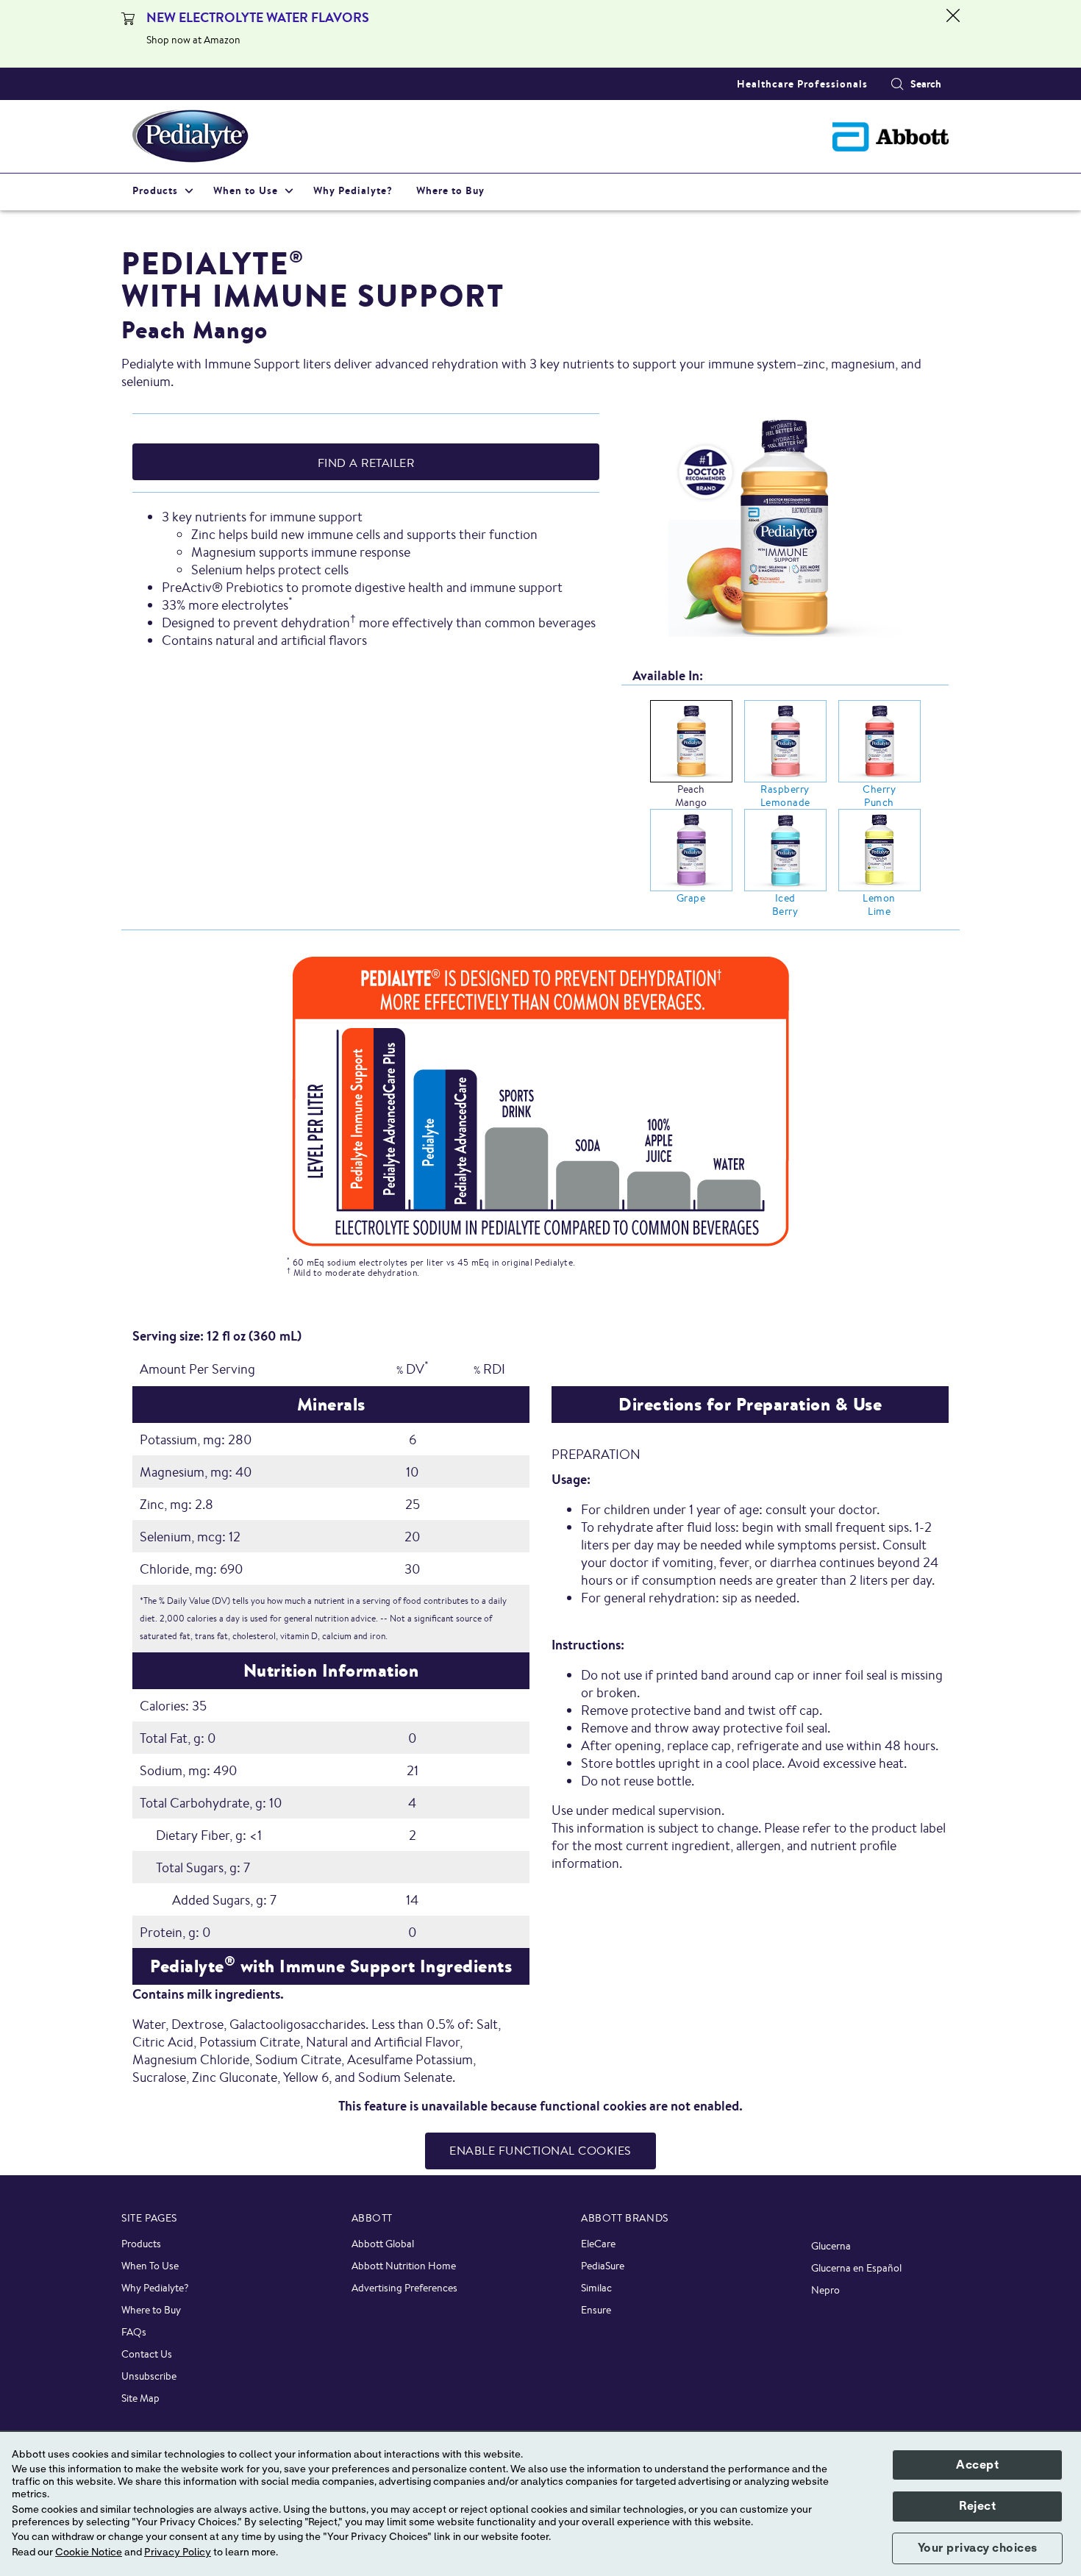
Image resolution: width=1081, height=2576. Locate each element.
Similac (596, 2288)
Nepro (825, 2290)
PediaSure (603, 2266)
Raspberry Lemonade (785, 796)
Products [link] (155, 190)
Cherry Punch (879, 796)
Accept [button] (977, 2465)
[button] (897, 84)
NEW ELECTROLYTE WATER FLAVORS (258, 17)
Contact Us (147, 2354)
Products (141, 2244)
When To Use (150, 2266)
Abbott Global (383, 2244)
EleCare (598, 2244)
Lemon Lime (879, 905)
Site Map (140, 2398)
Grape (691, 898)
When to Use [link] (246, 190)
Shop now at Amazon (193, 40)
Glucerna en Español (856, 2268)
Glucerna (831, 2246)
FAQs (134, 2332)
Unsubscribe (149, 2376)
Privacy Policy (178, 2552)
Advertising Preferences (404, 2288)
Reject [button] (977, 2506)
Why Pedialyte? (155, 2288)
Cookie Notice (89, 2552)
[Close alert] (953, 34)
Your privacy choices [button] (978, 2548)
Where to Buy (151, 2310)
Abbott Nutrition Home (404, 2266)
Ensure (596, 2310)
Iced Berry (785, 905)
